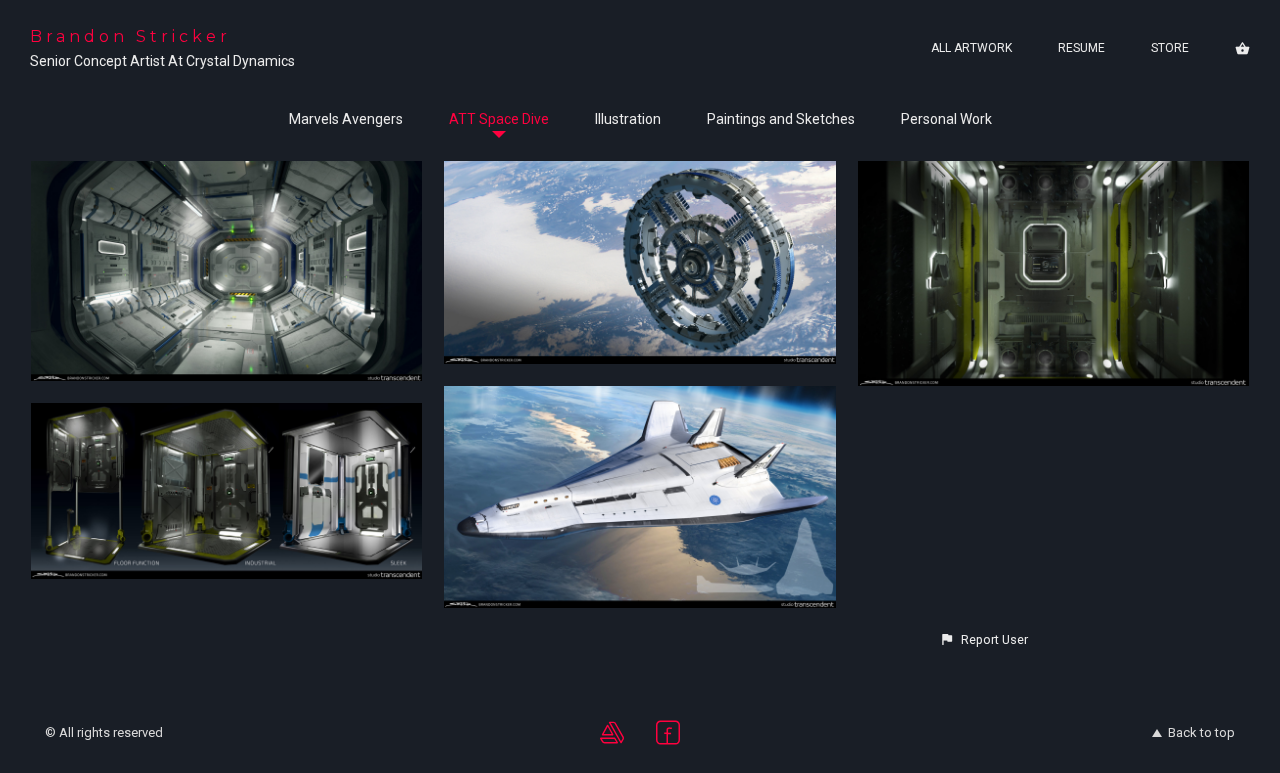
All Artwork (971, 48)
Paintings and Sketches (781, 119)
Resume (1081, 48)
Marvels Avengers (346, 119)
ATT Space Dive (499, 119)
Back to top (1201, 732)
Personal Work (946, 119)
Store (1170, 48)
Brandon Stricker (130, 36)
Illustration (628, 119)
